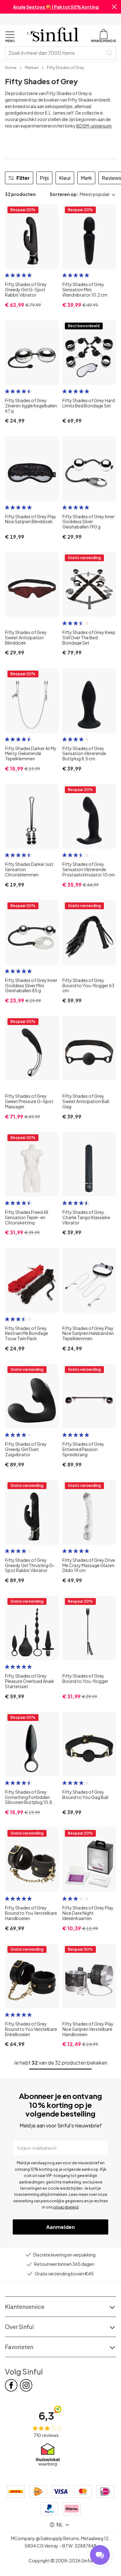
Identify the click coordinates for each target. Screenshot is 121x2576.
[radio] (7, 275)
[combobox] (55, 53)
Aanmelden (60, 2227)
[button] (114, 7)
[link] (11, 67)
